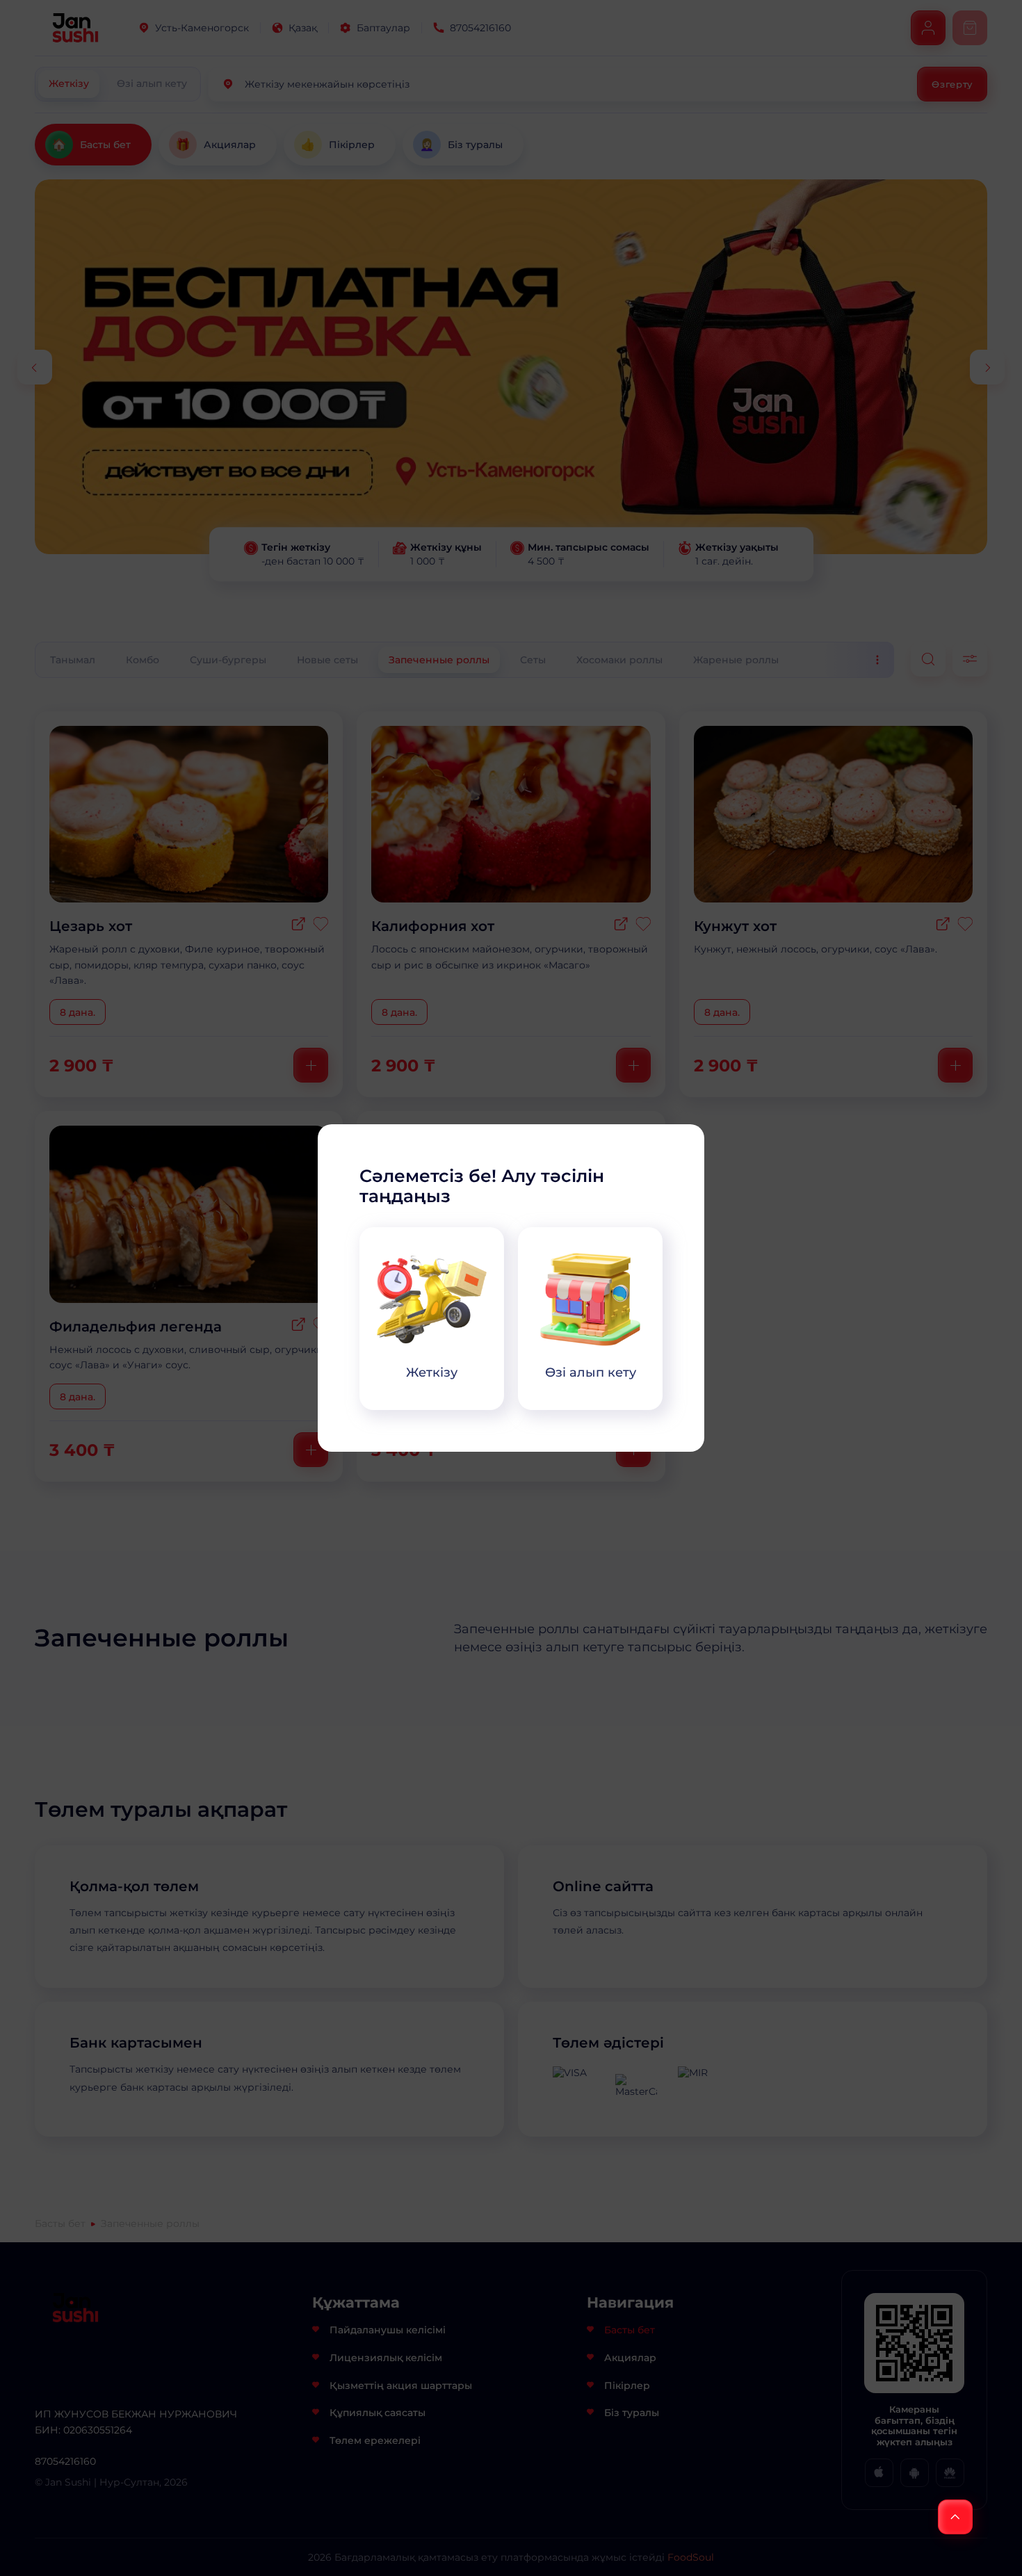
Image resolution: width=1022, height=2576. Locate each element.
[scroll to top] (955, 2517)
